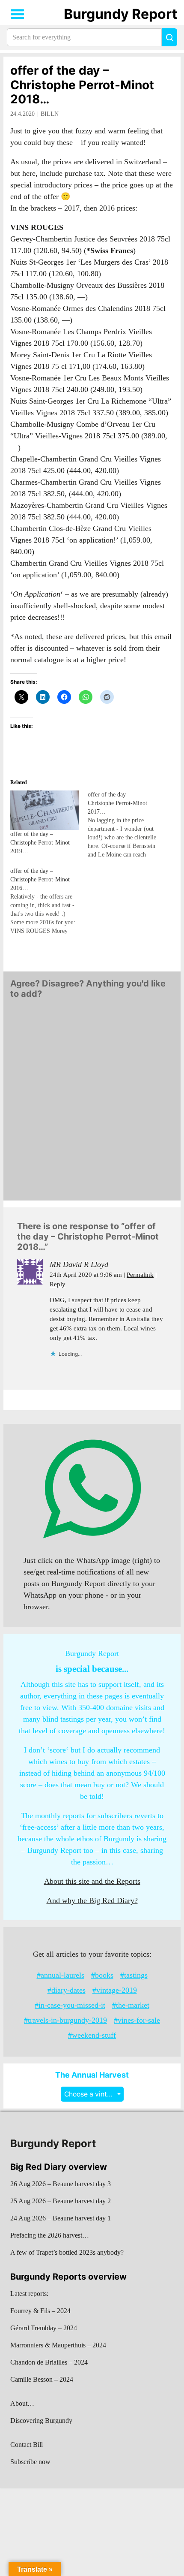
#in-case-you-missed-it (70, 2005)
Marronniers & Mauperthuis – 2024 (58, 2345)
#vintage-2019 (115, 1990)
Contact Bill (27, 2445)
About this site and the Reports (92, 1881)
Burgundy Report (120, 14)
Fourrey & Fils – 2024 (40, 2311)
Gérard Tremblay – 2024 (44, 2328)
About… (22, 2403)
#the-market (131, 2005)
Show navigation (18, 14)
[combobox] (92, 2094)
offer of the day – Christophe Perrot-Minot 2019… (40, 843)
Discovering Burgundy (41, 2421)
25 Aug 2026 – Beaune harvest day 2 (61, 2201)
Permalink (140, 1275)
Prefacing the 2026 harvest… (50, 2235)
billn (50, 114)
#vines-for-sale (137, 2020)
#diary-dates (67, 1990)
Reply (58, 1284)
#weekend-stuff (92, 2035)
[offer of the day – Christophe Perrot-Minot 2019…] (45, 810)
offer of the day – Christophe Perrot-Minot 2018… (82, 85)
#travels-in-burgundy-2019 (65, 2020)
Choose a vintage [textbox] (92, 2094)
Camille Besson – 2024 (42, 2379)
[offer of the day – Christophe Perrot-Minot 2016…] (49, 901)
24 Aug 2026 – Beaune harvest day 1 (61, 2218)
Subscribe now (30, 2462)
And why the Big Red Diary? (92, 1900)
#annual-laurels (61, 1975)
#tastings (134, 1975)
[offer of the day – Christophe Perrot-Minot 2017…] (126, 825)
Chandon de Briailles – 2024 (49, 2362)
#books (102, 1975)
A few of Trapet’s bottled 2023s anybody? (67, 2252)
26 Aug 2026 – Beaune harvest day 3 (61, 2184)
